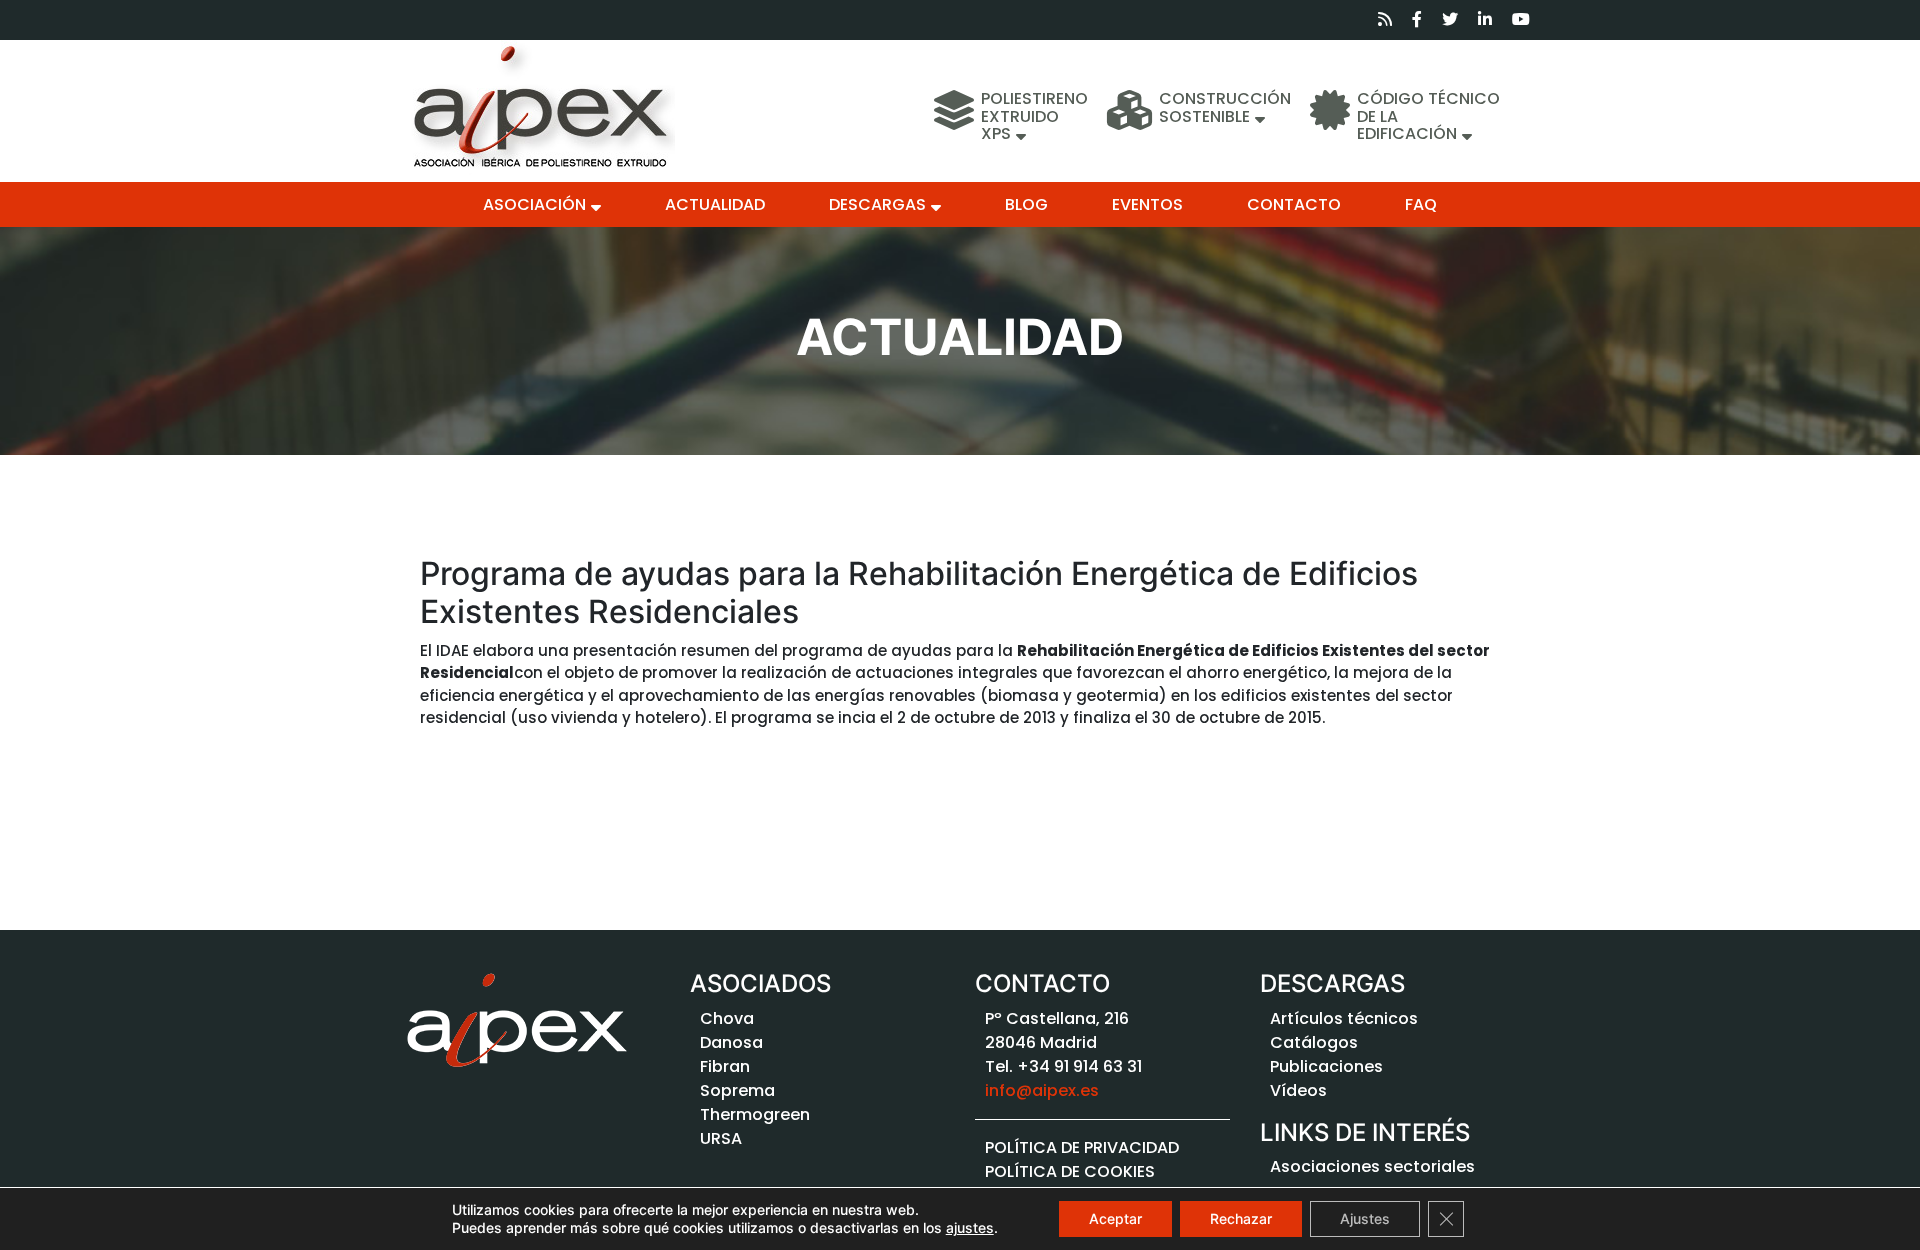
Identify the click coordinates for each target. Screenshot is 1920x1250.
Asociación (534, 204)
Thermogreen (755, 1114)
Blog (1026, 204)
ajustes (970, 1227)
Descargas (877, 204)
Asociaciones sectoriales (1372, 1166)
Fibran (725, 1066)
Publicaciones (1326, 1066)
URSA (721, 1138)
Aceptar (1115, 1218)
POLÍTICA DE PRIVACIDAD (1082, 1147)
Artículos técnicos (1344, 1018)
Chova (727, 1018)
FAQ (1421, 204)
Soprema (737, 1090)
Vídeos (1298, 1090)
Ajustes (1365, 1218)
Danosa (731, 1042)
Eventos (1147, 204)
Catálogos (1314, 1042)
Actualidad (715, 204)
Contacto (1294, 204)
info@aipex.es (1042, 1090)
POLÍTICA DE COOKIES (1070, 1171)
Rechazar (1241, 1218)
